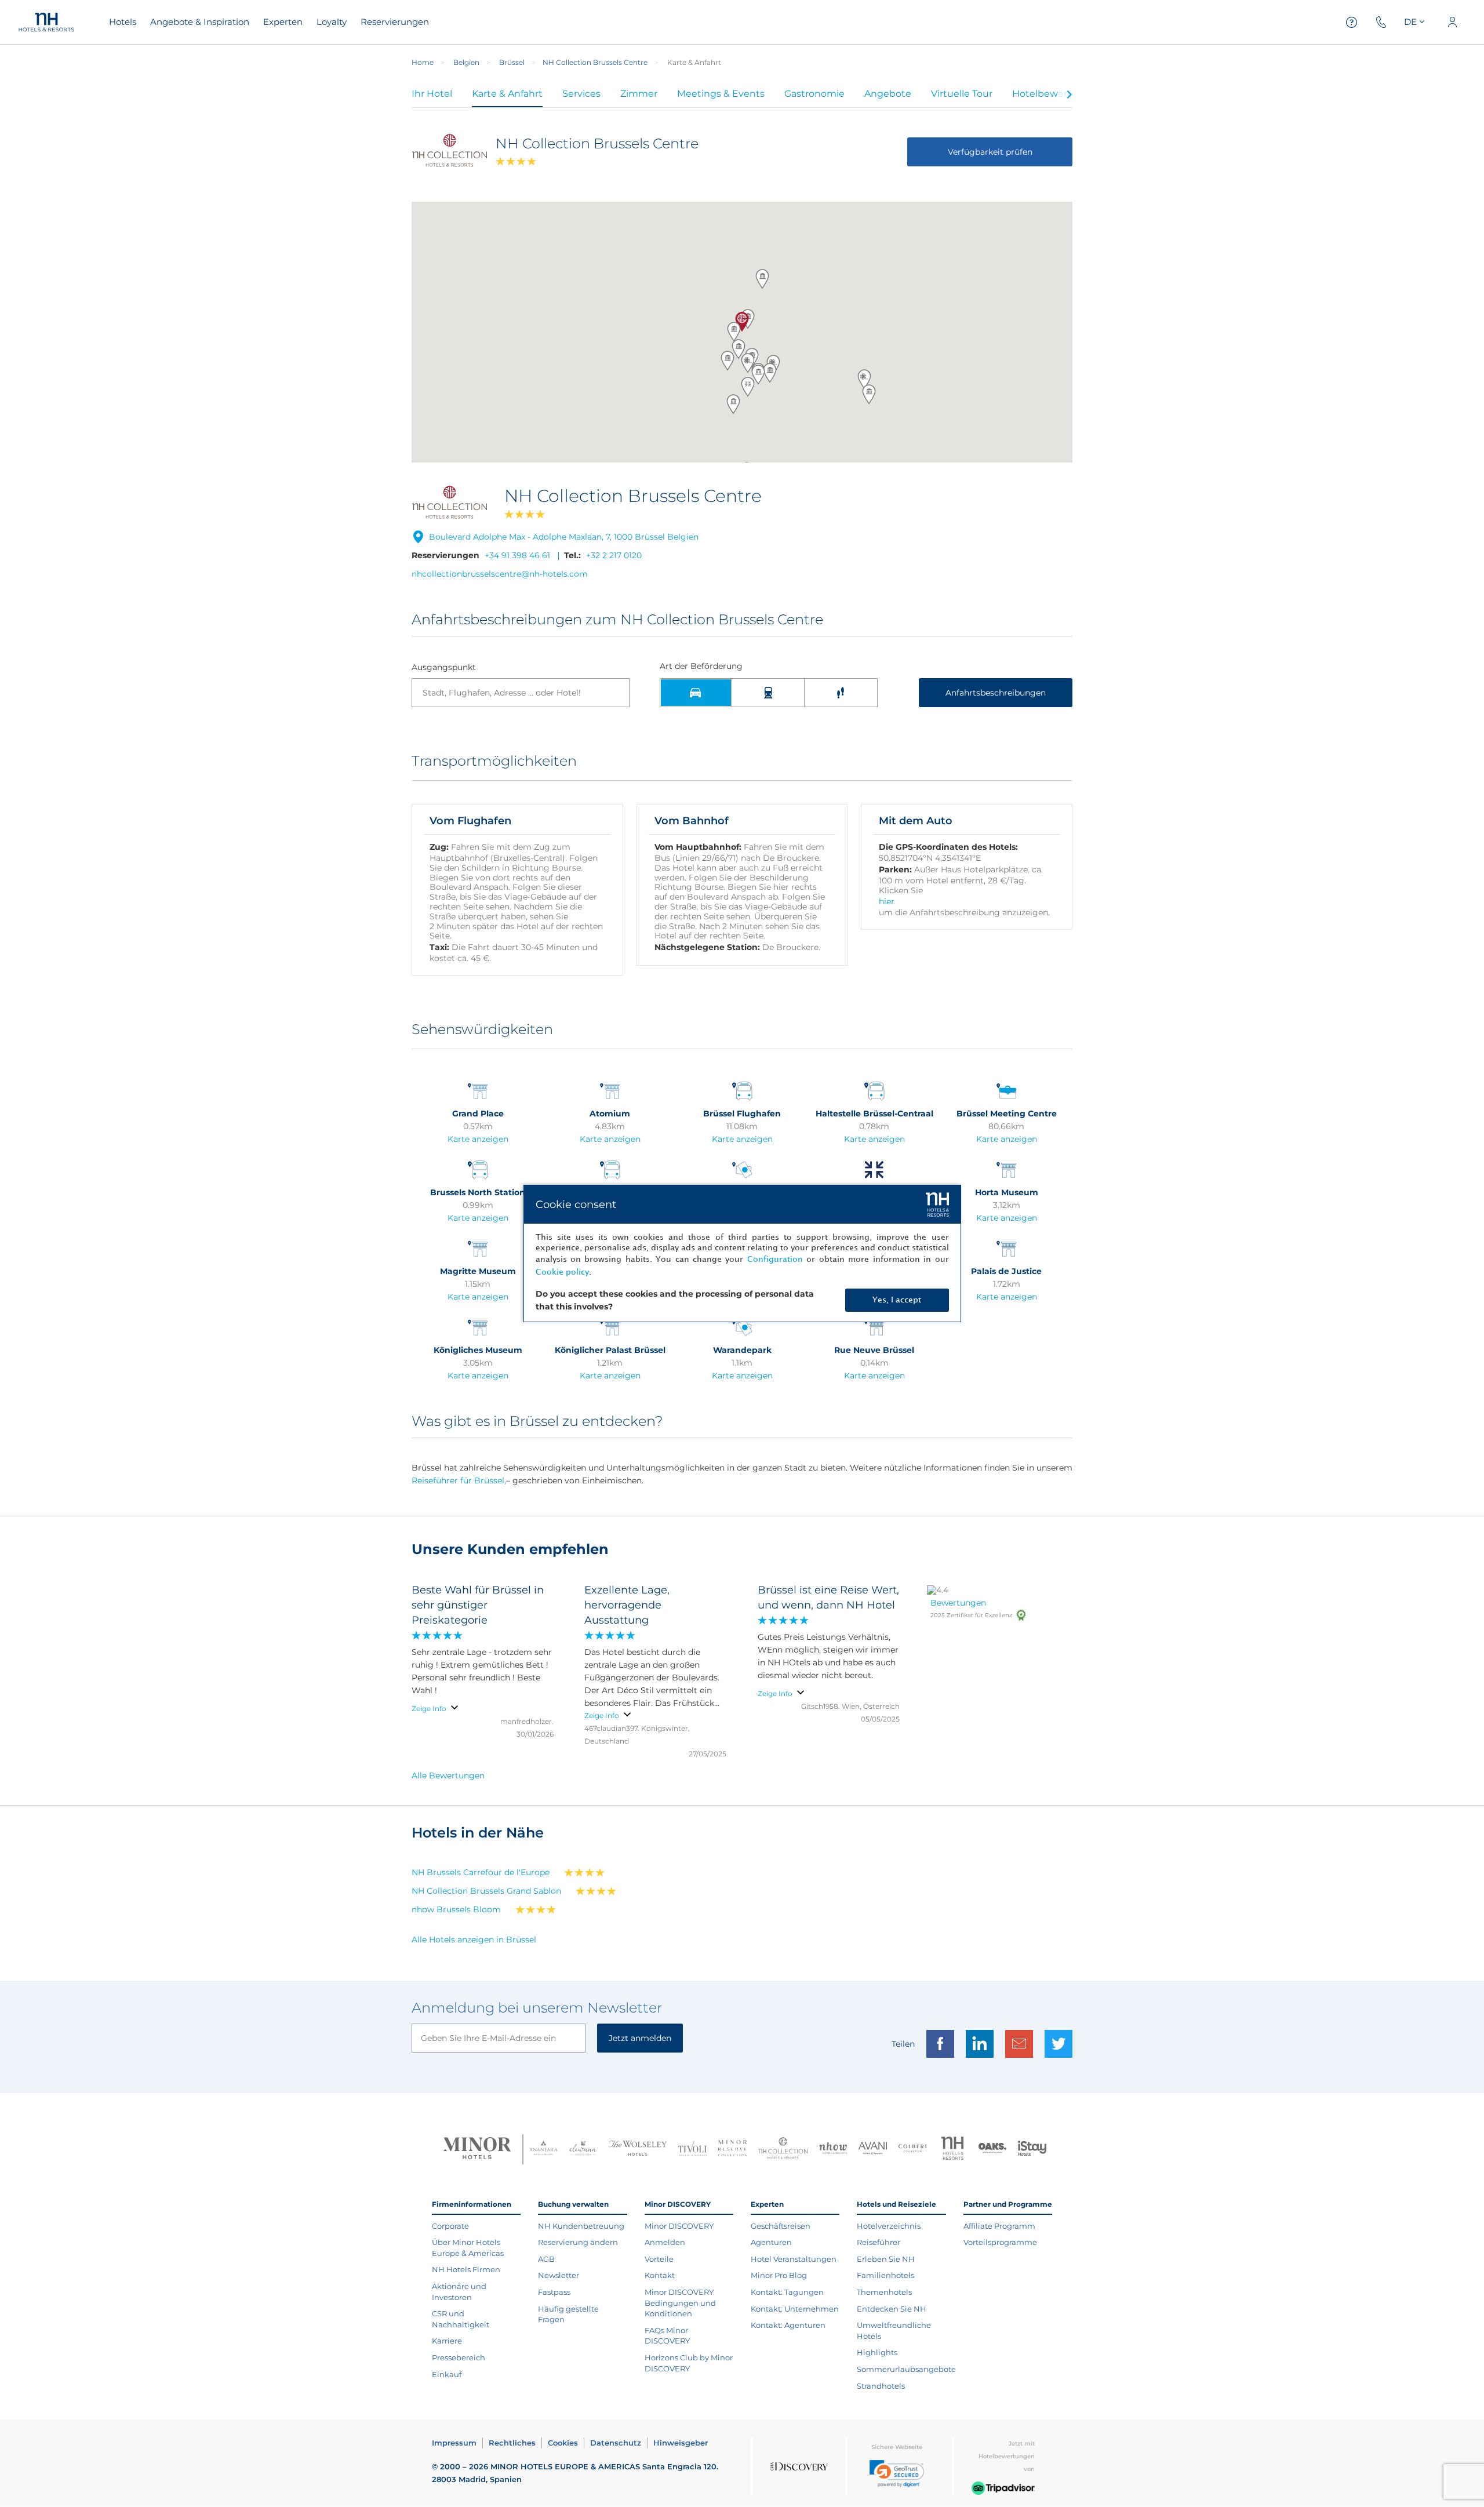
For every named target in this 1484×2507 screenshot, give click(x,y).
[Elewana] (583, 2150)
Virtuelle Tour (962, 94)
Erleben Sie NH (886, 2259)
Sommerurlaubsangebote (906, 2369)
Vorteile (659, 2259)
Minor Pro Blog (779, 2275)
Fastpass (554, 2292)
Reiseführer (879, 2242)
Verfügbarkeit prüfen (990, 152)
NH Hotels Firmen (466, 2269)
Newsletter (559, 2275)
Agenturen (771, 2242)
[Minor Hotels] (477, 2149)
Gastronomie (814, 94)
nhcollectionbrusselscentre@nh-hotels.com (500, 574)
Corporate (450, 2226)
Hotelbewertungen (1057, 94)
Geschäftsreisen (781, 2226)
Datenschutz (616, 2443)
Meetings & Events (721, 94)
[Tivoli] (692, 2150)
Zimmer (639, 94)
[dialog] (742, 1253)
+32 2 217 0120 (614, 555)
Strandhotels (881, 2386)
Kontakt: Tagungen (787, 2292)
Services (581, 94)
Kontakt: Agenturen (788, 2325)
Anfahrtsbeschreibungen (996, 693)
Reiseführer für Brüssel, (459, 1480)
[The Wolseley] (638, 2150)
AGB (546, 2259)
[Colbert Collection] (913, 2149)
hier (887, 901)
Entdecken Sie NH (892, 2309)
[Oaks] (993, 2150)
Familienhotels (885, 2275)
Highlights (877, 2352)
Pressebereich (459, 2357)
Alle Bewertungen (448, 1775)
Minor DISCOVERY (679, 2226)
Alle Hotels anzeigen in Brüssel (474, 1940)
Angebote (888, 94)
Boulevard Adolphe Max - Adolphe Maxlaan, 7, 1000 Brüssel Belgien (564, 537)
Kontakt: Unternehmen (795, 2309)
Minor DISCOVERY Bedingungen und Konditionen (680, 2303)
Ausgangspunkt (444, 667)
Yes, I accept (897, 1300)
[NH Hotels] (953, 2150)
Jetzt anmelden (640, 2038)
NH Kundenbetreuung (581, 2226)
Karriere (447, 2341)
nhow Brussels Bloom (456, 1909)
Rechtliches (512, 2443)
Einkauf (447, 2374)
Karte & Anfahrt (507, 94)
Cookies (563, 2443)
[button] (864, 379)
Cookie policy (562, 1272)
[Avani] (873, 2150)
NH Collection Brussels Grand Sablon (486, 1891)
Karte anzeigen (478, 1139)
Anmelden (665, 2242)
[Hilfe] (1352, 22)
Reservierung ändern (578, 2242)
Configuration (775, 1259)
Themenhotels (884, 2292)
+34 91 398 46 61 (517, 555)
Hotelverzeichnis (889, 2226)
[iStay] (1032, 2149)
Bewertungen (958, 1603)
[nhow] (833, 2149)
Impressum (454, 2443)
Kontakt (660, 2275)
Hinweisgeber (681, 2443)
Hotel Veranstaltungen (794, 2259)
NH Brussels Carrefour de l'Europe (481, 1872)
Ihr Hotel (432, 94)
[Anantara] (543, 2149)
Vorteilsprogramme (1000, 2242)
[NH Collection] (783, 2149)
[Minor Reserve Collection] (732, 2150)
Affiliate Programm (999, 2226)
